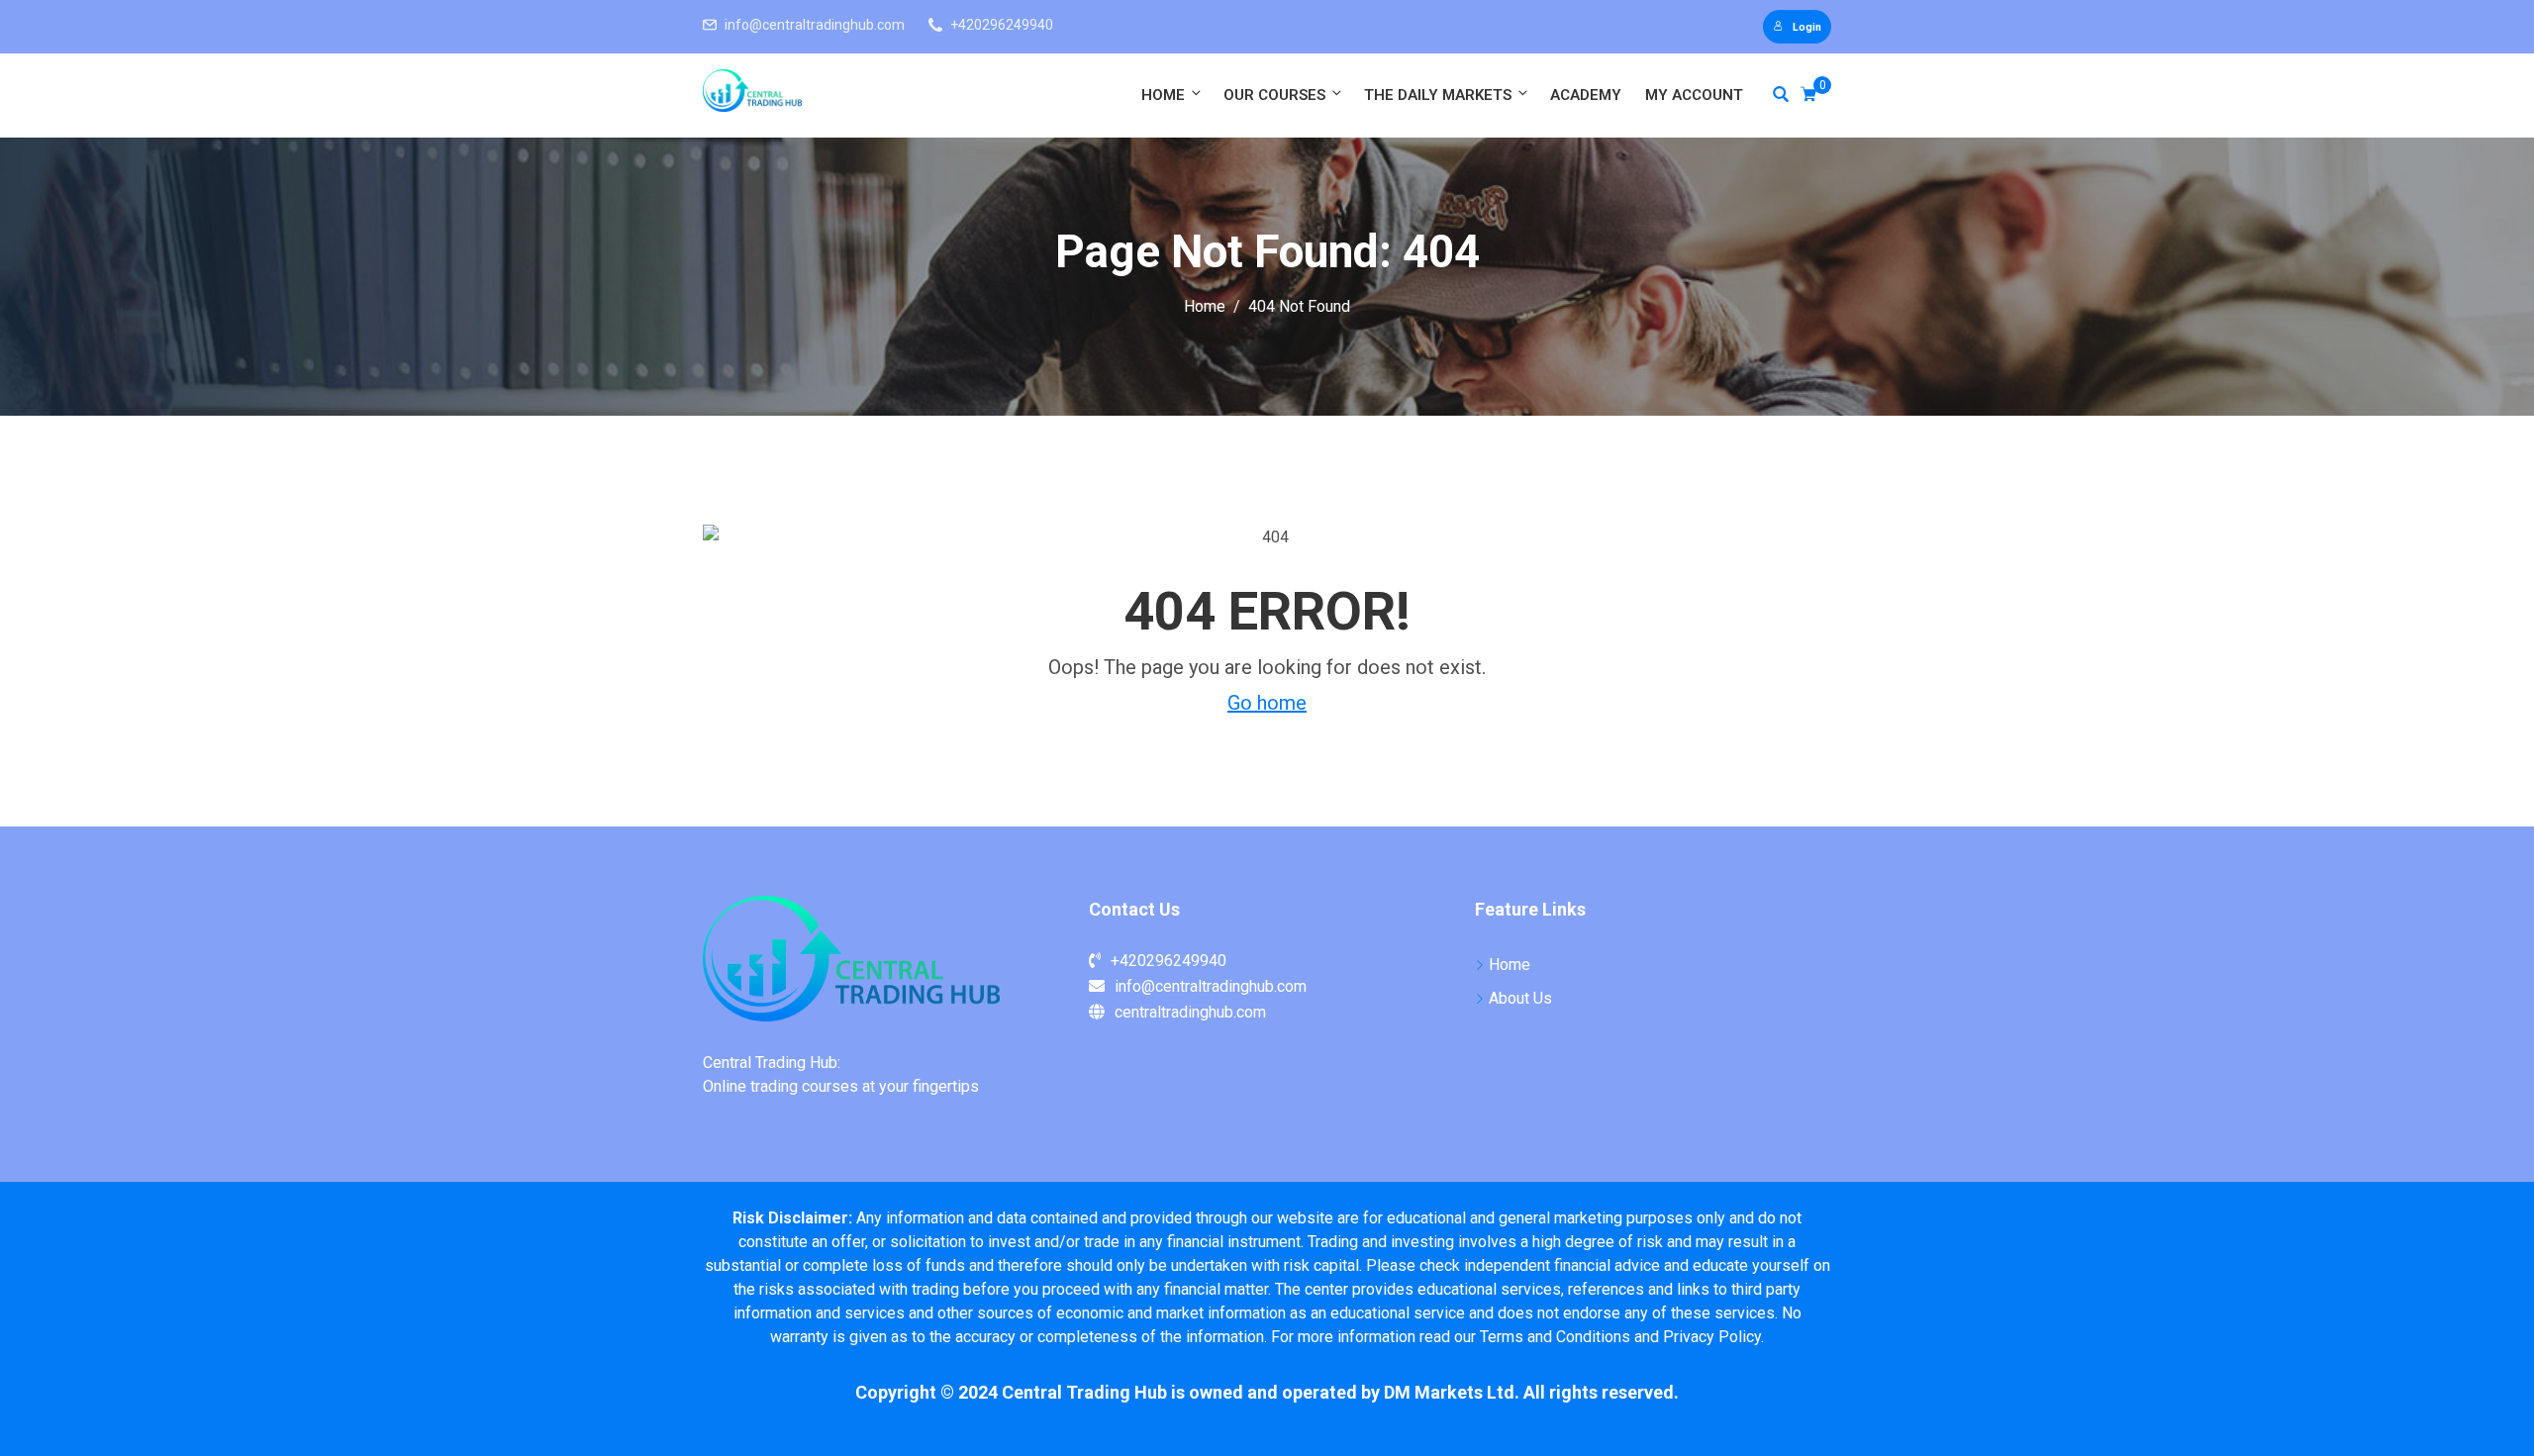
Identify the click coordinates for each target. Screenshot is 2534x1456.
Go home (1267, 703)
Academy (1586, 95)
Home (1163, 95)
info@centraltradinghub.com (815, 25)
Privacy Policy (1712, 1337)
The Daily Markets (1438, 95)
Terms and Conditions (1555, 1337)
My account (1694, 95)
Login (1807, 27)
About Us (1520, 998)
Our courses (1274, 95)
